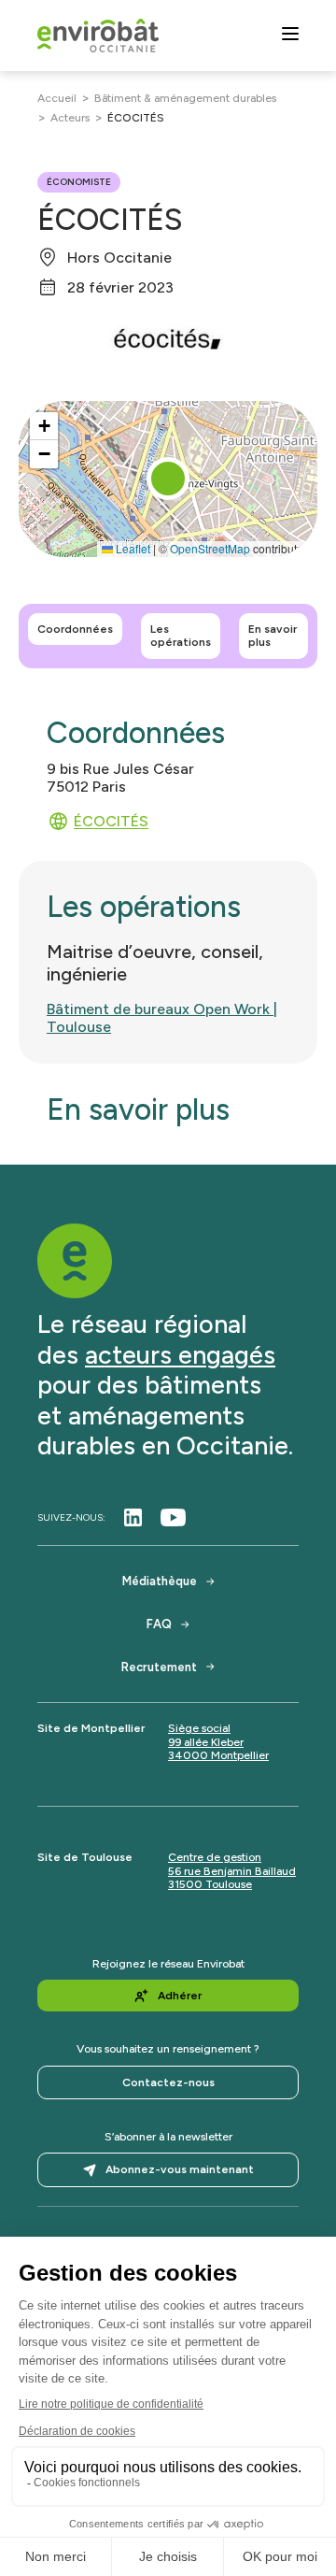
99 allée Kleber (206, 1742)
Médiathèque (160, 1581)
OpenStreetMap (210, 548)
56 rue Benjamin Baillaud (232, 1871)
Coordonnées (75, 629)
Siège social (199, 1728)
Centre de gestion (215, 1857)
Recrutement (159, 1667)
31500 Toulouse (210, 1884)
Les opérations (181, 636)
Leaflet (132, 548)
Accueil (57, 98)
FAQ (159, 1624)
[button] (168, 479)
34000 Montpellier (218, 1755)
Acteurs (70, 118)
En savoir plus (273, 636)
